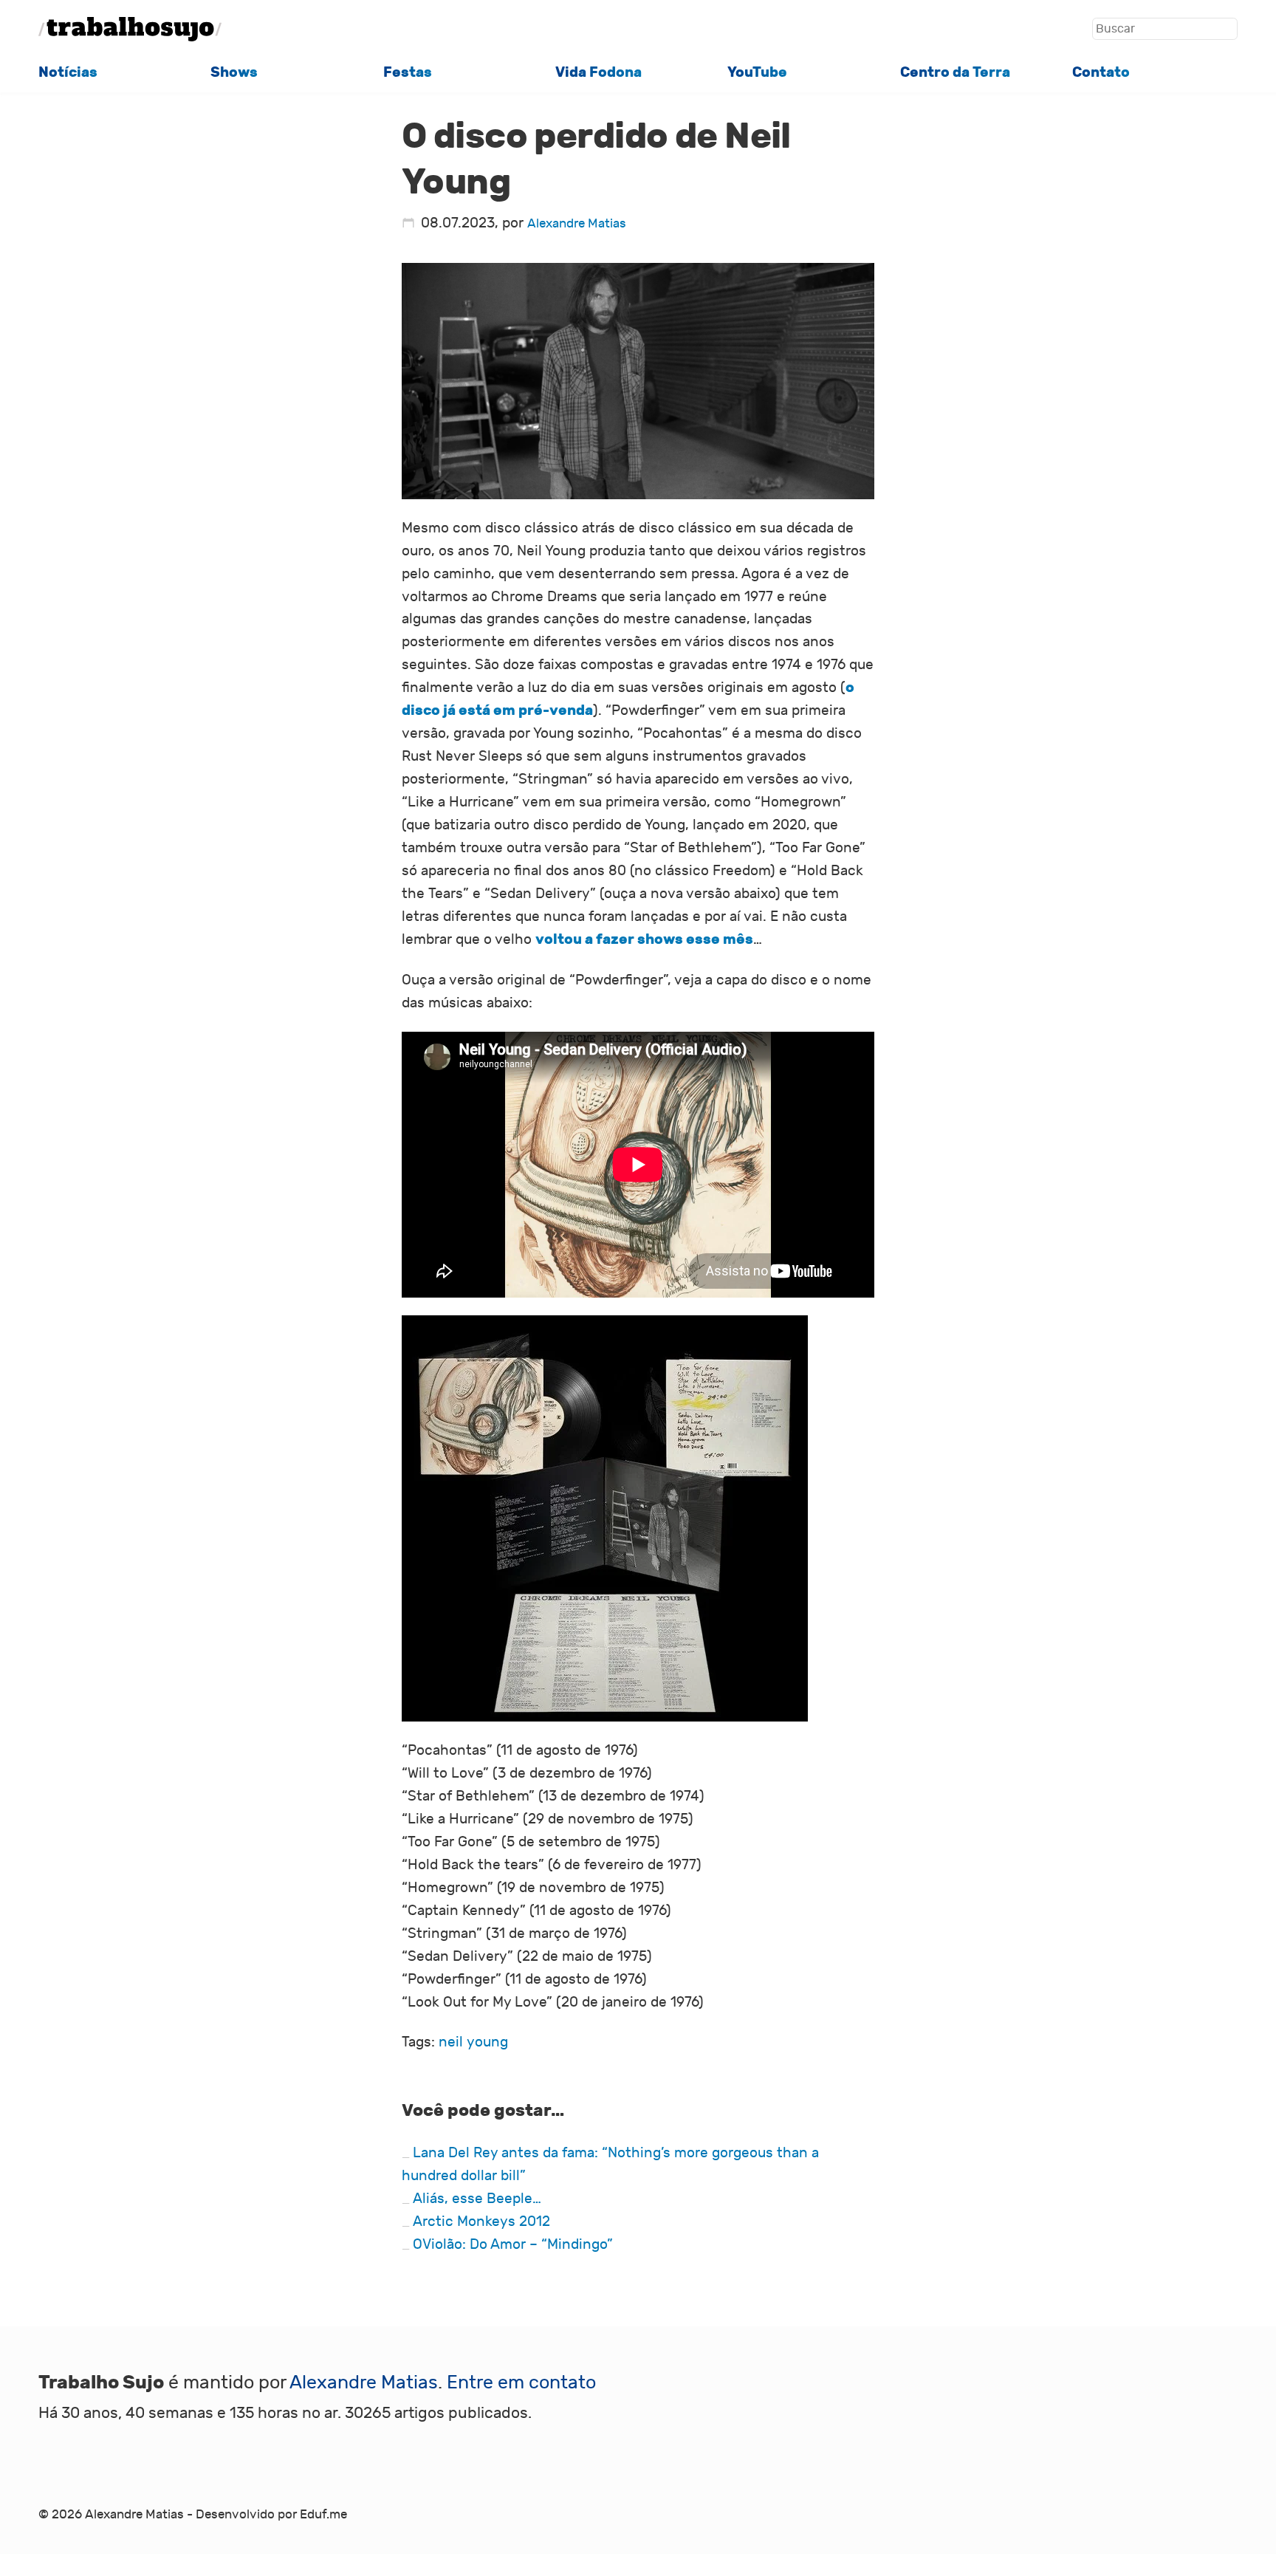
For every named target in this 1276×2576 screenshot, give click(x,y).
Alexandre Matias (577, 224)
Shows (234, 72)
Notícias (68, 72)
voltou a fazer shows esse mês (644, 939)
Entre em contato (521, 2383)
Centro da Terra (955, 72)
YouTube (757, 72)
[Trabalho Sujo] (130, 29)
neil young (473, 2042)
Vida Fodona (598, 72)
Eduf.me (323, 2515)
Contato (1101, 72)
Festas (408, 72)
